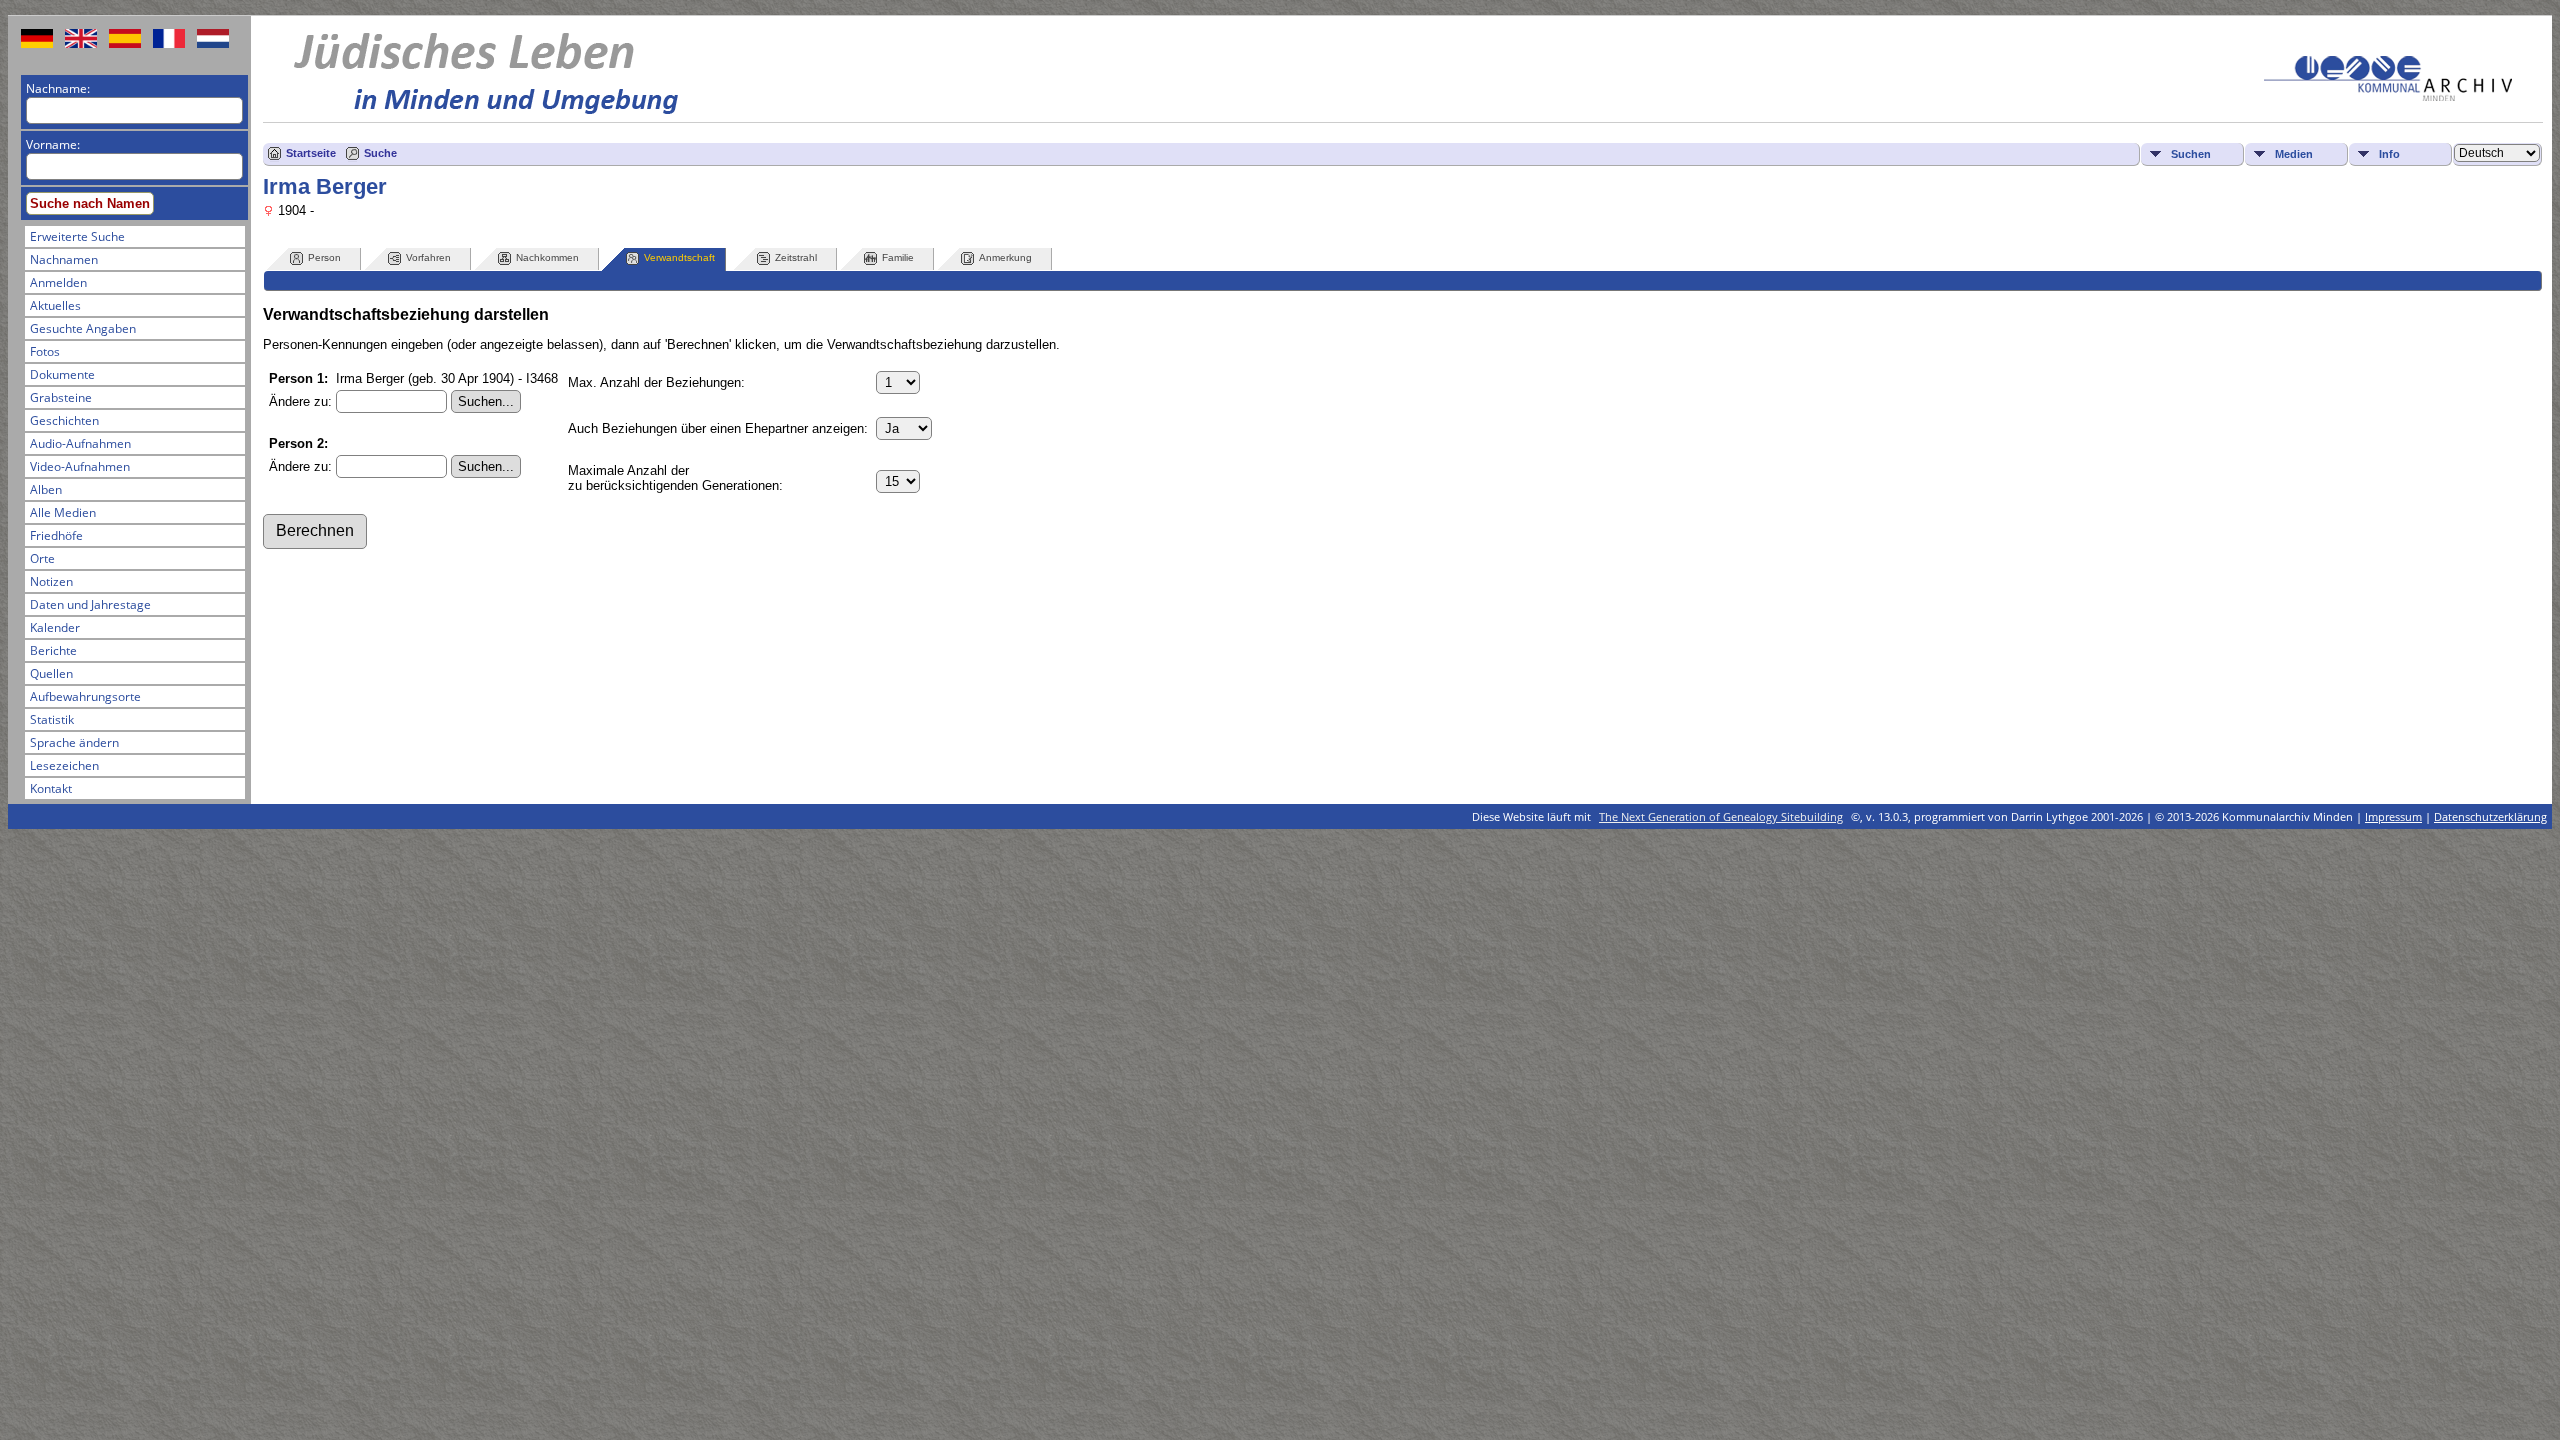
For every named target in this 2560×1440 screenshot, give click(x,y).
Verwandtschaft (679, 257)
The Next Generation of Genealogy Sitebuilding (1721, 816)
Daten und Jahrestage (90, 604)
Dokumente (62, 374)
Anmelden (58, 282)
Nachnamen (64, 259)
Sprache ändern (74, 742)
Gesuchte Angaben (83, 328)
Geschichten (64, 420)
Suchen (2191, 154)
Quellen (51, 673)
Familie (898, 257)
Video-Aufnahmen (80, 466)
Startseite (311, 153)
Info (2389, 154)
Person (324, 257)
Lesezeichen (64, 765)
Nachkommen (547, 257)
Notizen (51, 581)
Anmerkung (1005, 257)
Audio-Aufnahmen (80, 443)
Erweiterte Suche (77, 236)
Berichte (53, 650)
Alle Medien (63, 512)
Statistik (52, 719)
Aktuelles (55, 305)
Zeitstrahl (796, 257)
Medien (2294, 154)
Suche (380, 153)
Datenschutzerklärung (2490, 816)
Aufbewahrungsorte (85, 696)
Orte (42, 558)
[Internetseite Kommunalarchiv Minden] (2388, 96)
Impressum (2393, 816)
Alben (46, 489)
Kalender (55, 627)
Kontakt (51, 788)
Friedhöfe (56, 535)
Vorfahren (428, 257)
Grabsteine (61, 397)
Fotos (45, 351)
